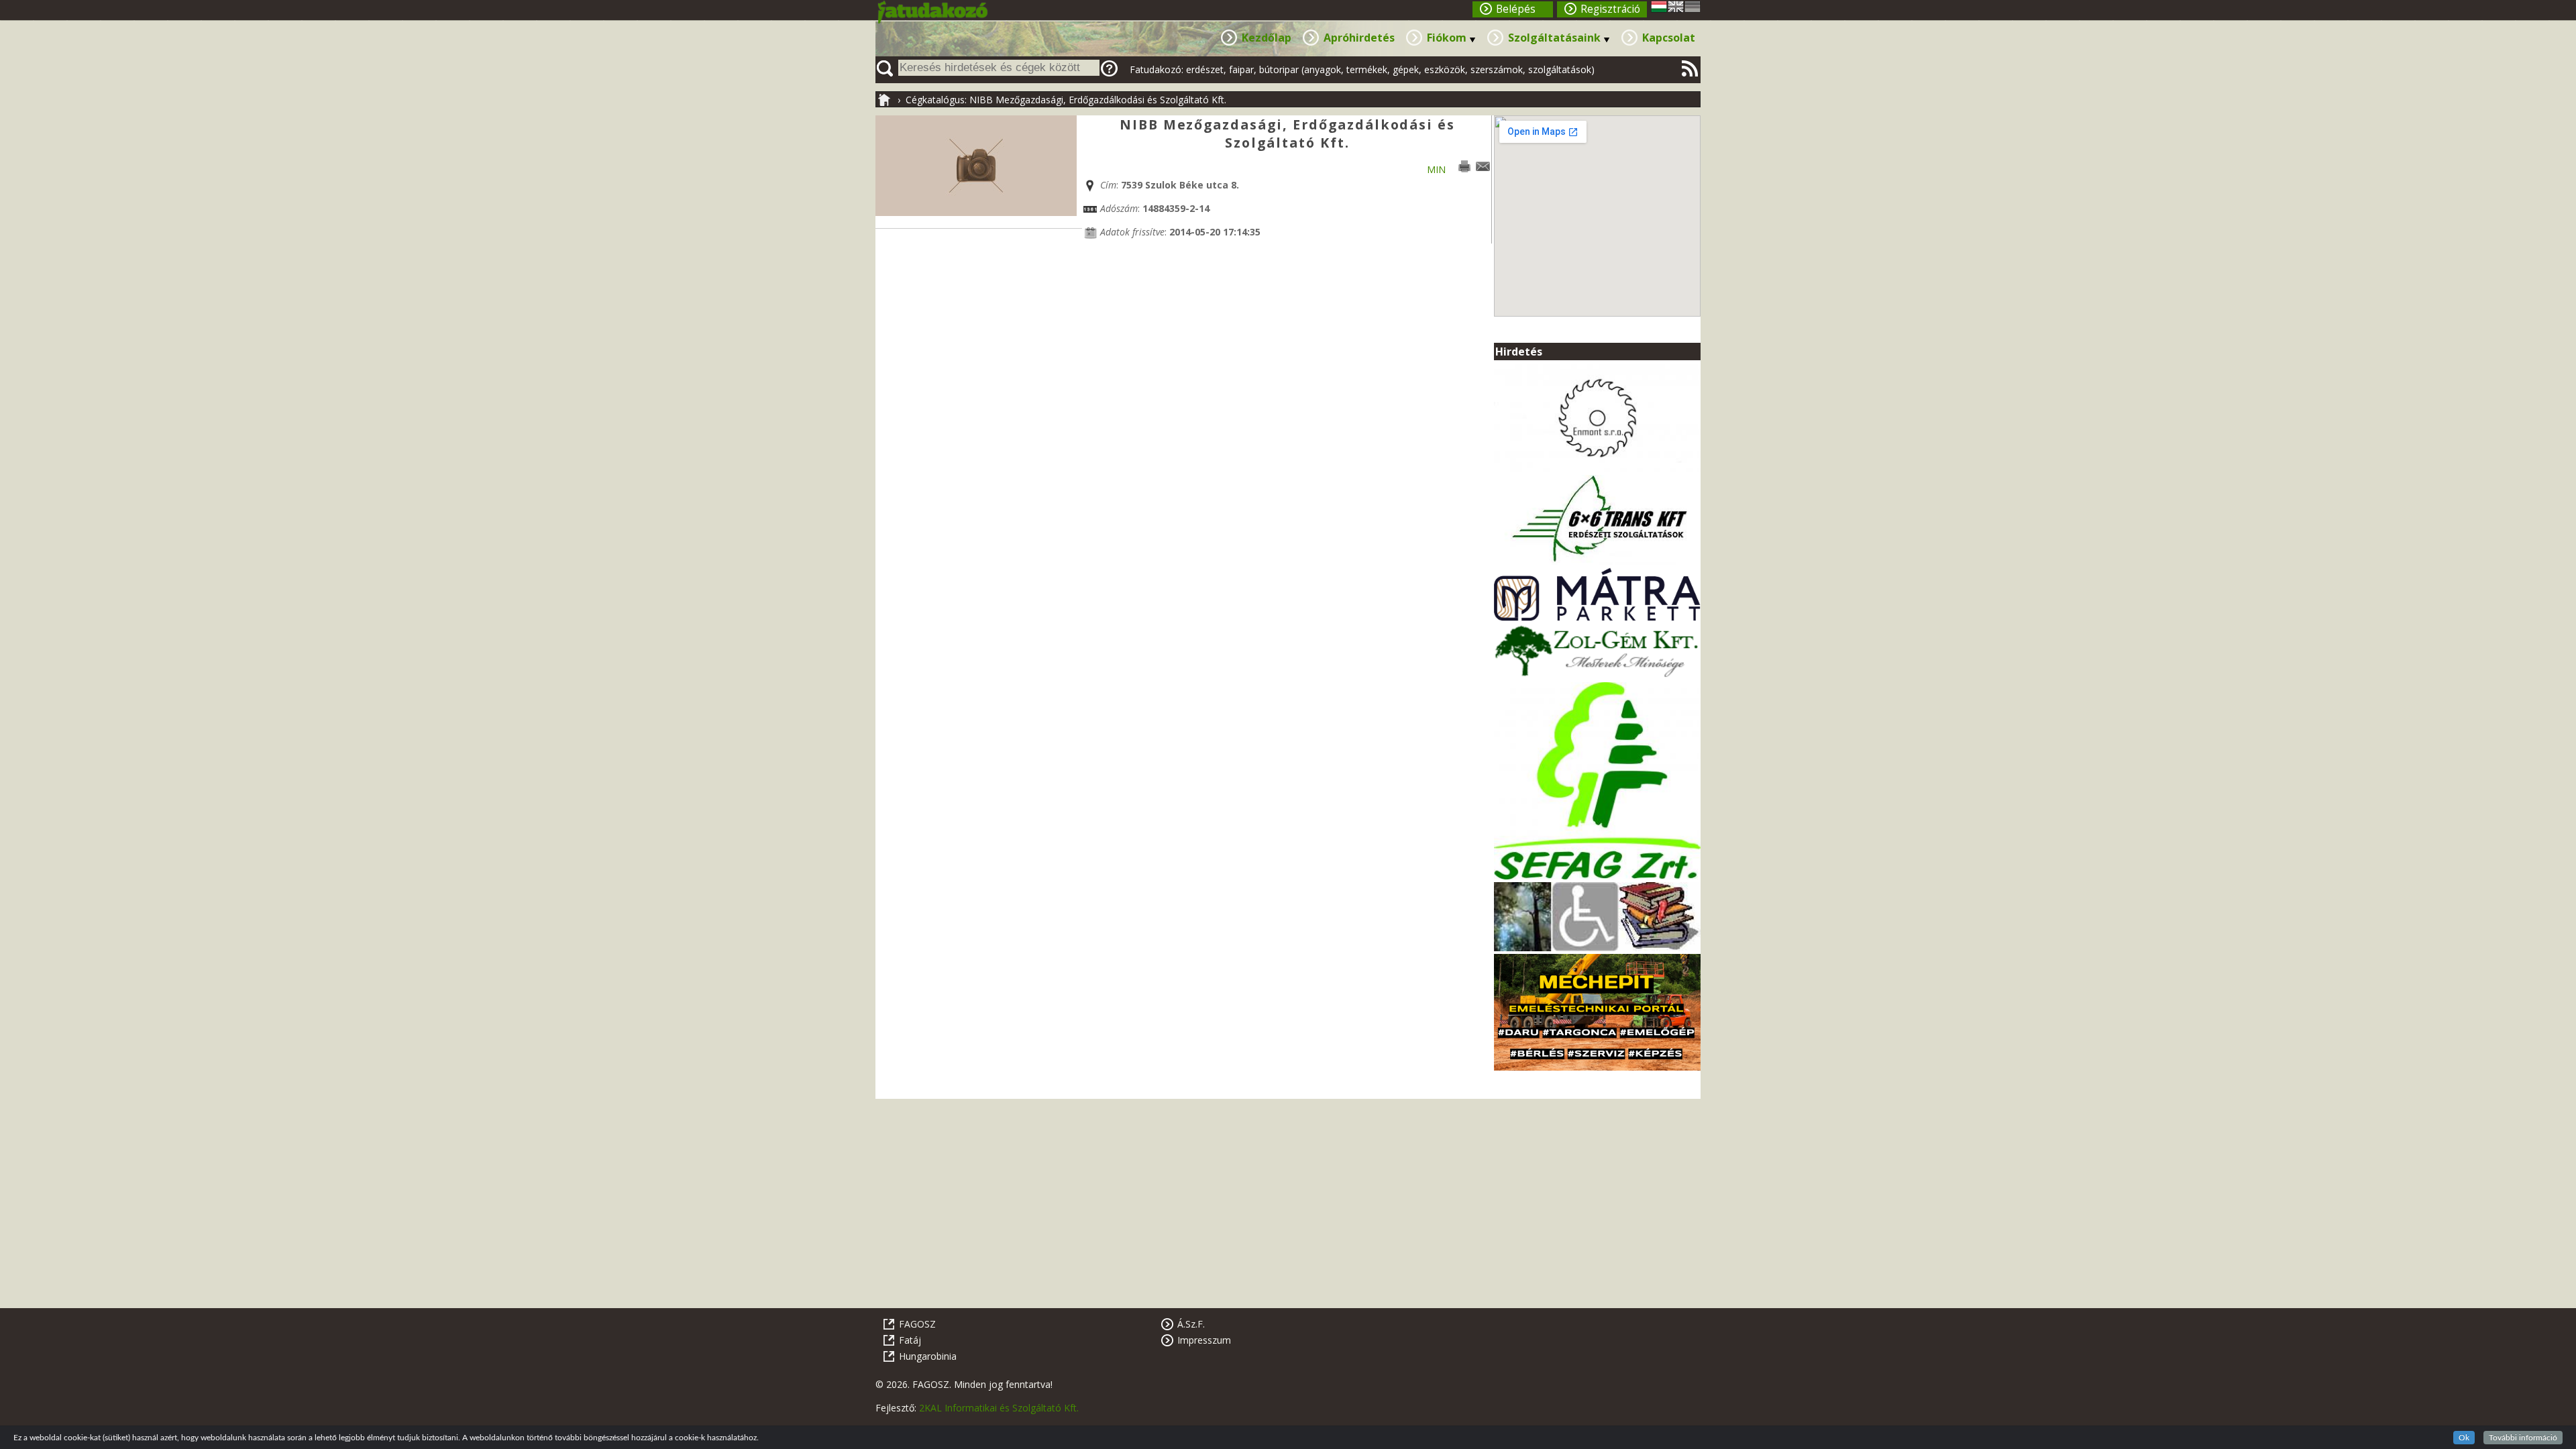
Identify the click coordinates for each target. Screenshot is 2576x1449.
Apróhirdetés (1359, 38)
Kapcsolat (1669, 38)
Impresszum (1204, 1340)
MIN (1436, 169)
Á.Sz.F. (1191, 1324)
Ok (2464, 1438)
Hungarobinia (928, 1356)
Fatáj (910, 1340)
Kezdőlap (1267, 38)
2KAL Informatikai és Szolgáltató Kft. (999, 1408)
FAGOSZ (917, 1324)
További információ (2523, 1438)
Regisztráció (1610, 9)
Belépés (1516, 9)
